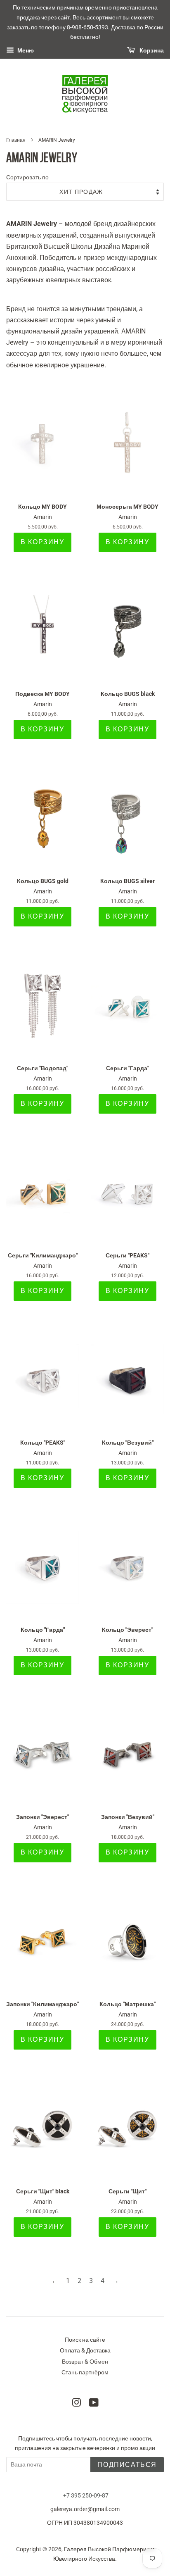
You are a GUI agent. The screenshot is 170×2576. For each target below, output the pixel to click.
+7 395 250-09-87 (86, 2495)
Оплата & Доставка (85, 2350)
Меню (25, 51)
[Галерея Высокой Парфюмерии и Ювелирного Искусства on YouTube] (94, 2404)
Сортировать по (27, 177)
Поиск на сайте (85, 2340)
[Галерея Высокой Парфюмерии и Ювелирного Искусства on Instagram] (76, 2404)
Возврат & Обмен (85, 2362)
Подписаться (127, 2465)
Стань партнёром (85, 2372)
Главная (16, 140)
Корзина (151, 51)
